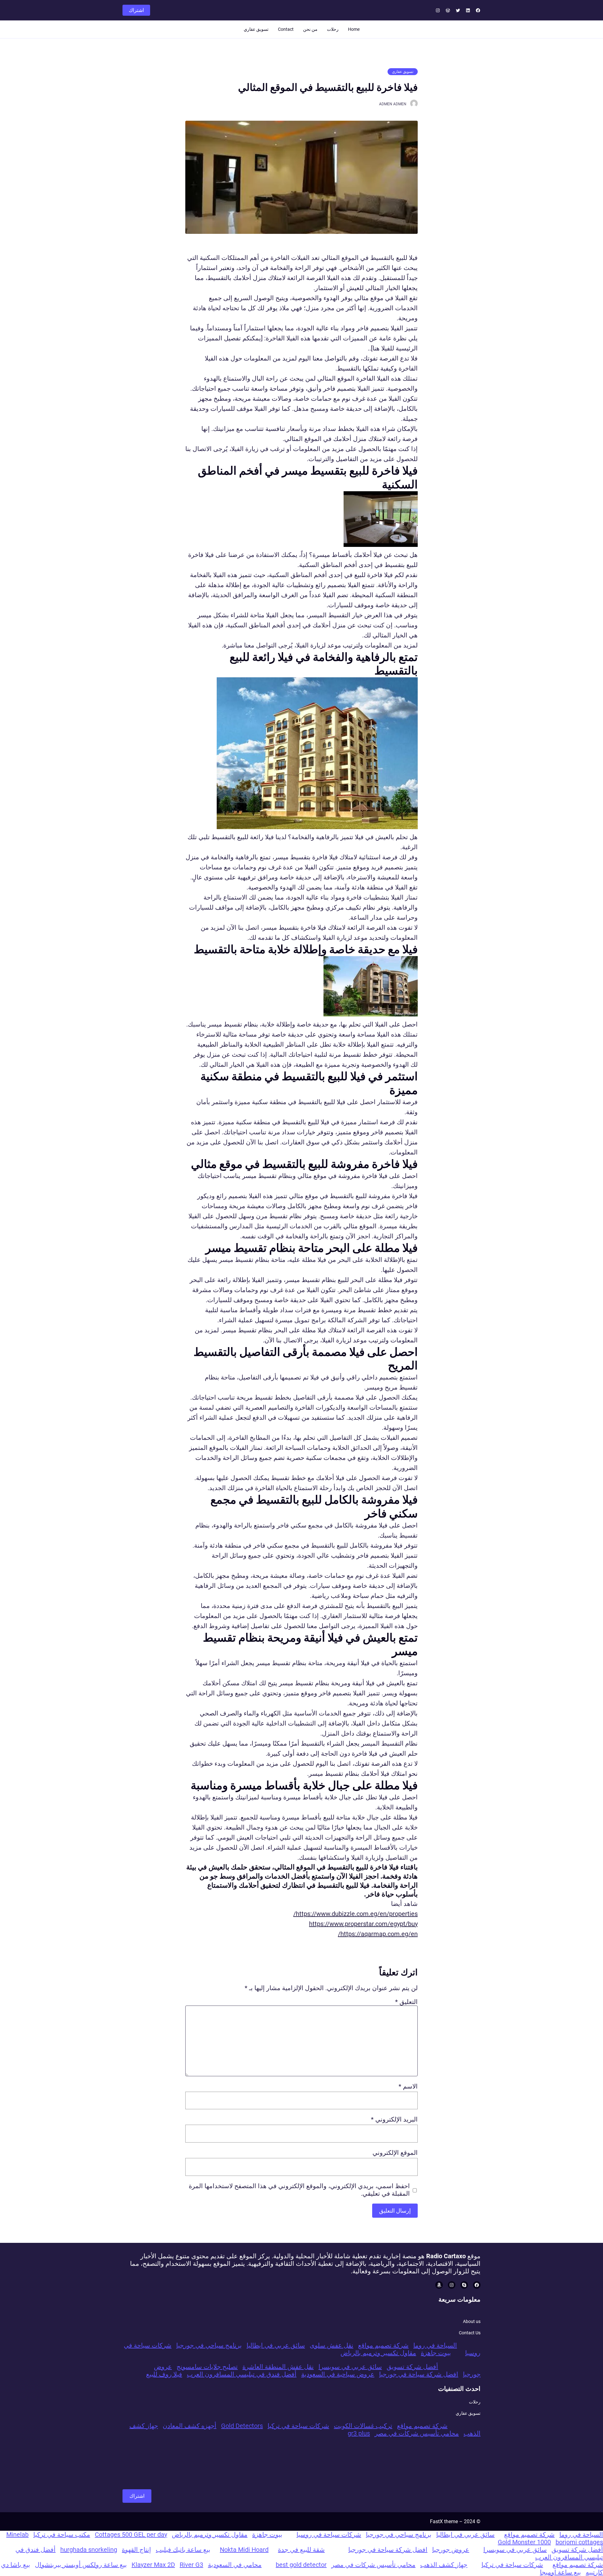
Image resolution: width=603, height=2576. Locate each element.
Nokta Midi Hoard (244, 2550)
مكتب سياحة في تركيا (62, 2535)
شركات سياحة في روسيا (329, 2535)
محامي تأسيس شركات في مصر (417, 2433)
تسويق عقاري (403, 72)
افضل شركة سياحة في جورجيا (419, 2374)
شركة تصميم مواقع (383, 2345)
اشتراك (136, 10)
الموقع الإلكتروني (395, 2153)
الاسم (408, 2086)
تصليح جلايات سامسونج (207, 2367)
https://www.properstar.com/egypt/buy (363, 1924)
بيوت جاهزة (436, 2353)
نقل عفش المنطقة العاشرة (278, 2367)
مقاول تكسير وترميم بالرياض (378, 2353)
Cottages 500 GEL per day (131, 2535)
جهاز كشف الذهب (444, 2565)
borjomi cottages (579, 2542)
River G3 (191, 2565)
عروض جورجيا (451, 2550)
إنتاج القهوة (136, 2550)
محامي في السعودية (235, 2565)
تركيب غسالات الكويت (363, 2426)
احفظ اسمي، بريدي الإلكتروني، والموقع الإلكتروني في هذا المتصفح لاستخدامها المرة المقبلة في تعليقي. (299, 2190)
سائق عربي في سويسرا (350, 2367)
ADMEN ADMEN (393, 104)
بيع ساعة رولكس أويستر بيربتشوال (81, 2565)
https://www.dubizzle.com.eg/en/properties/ (356, 1914)
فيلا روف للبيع (164, 2374)
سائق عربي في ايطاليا (276, 2345)
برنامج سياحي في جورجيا (209, 2345)
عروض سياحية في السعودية (338, 2374)
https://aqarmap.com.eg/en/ (378, 1934)
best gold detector (301, 2565)
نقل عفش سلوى (331, 2345)
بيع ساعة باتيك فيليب (183, 2550)
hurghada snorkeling (89, 2550)
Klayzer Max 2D (153, 2565)
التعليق (406, 2002)
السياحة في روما (435, 2345)
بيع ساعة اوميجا (560, 2572)
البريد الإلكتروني (394, 2119)
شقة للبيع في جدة (301, 2550)
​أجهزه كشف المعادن (190, 2426)
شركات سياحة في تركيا (298, 2426)
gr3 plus (359, 2433)
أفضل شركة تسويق (412, 2367)
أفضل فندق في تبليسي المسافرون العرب (242, 2374)
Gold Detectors (242, 2426)
